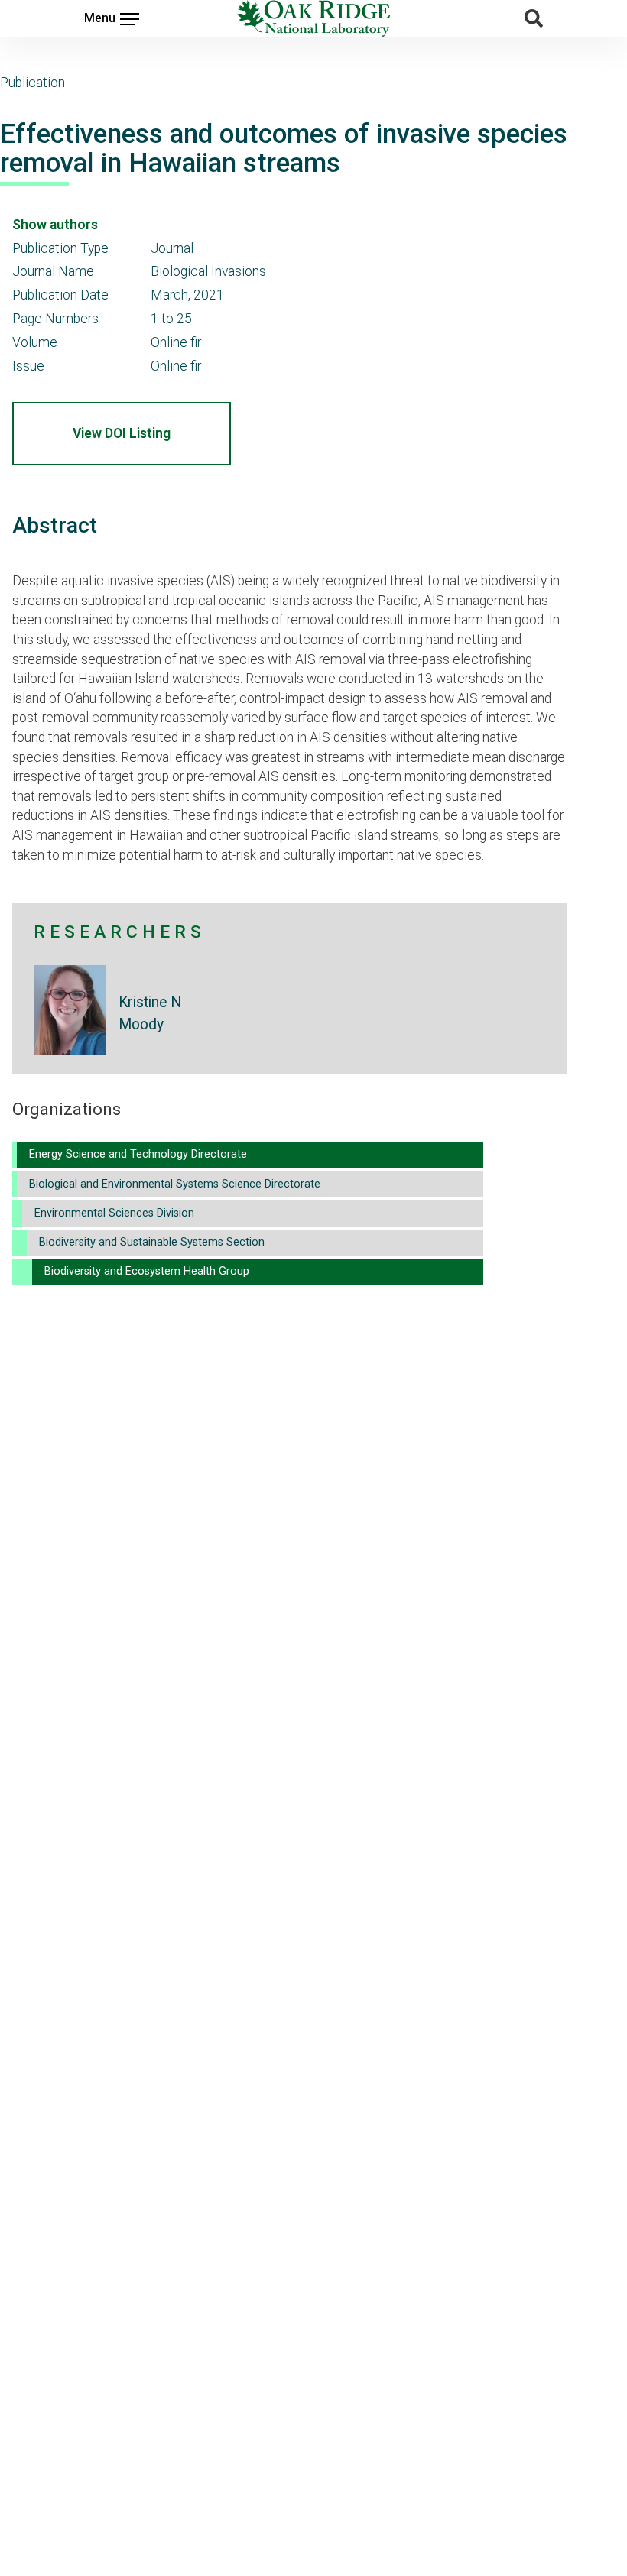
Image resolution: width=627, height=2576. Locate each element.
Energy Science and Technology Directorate (138, 1154)
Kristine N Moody (150, 1013)
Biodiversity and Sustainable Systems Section (152, 1242)
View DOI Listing (122, 433)
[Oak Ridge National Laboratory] (313, 18)
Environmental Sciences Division (114, 1213)
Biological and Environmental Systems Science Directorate (175, 1184)
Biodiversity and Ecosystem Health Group (147, 1271)
